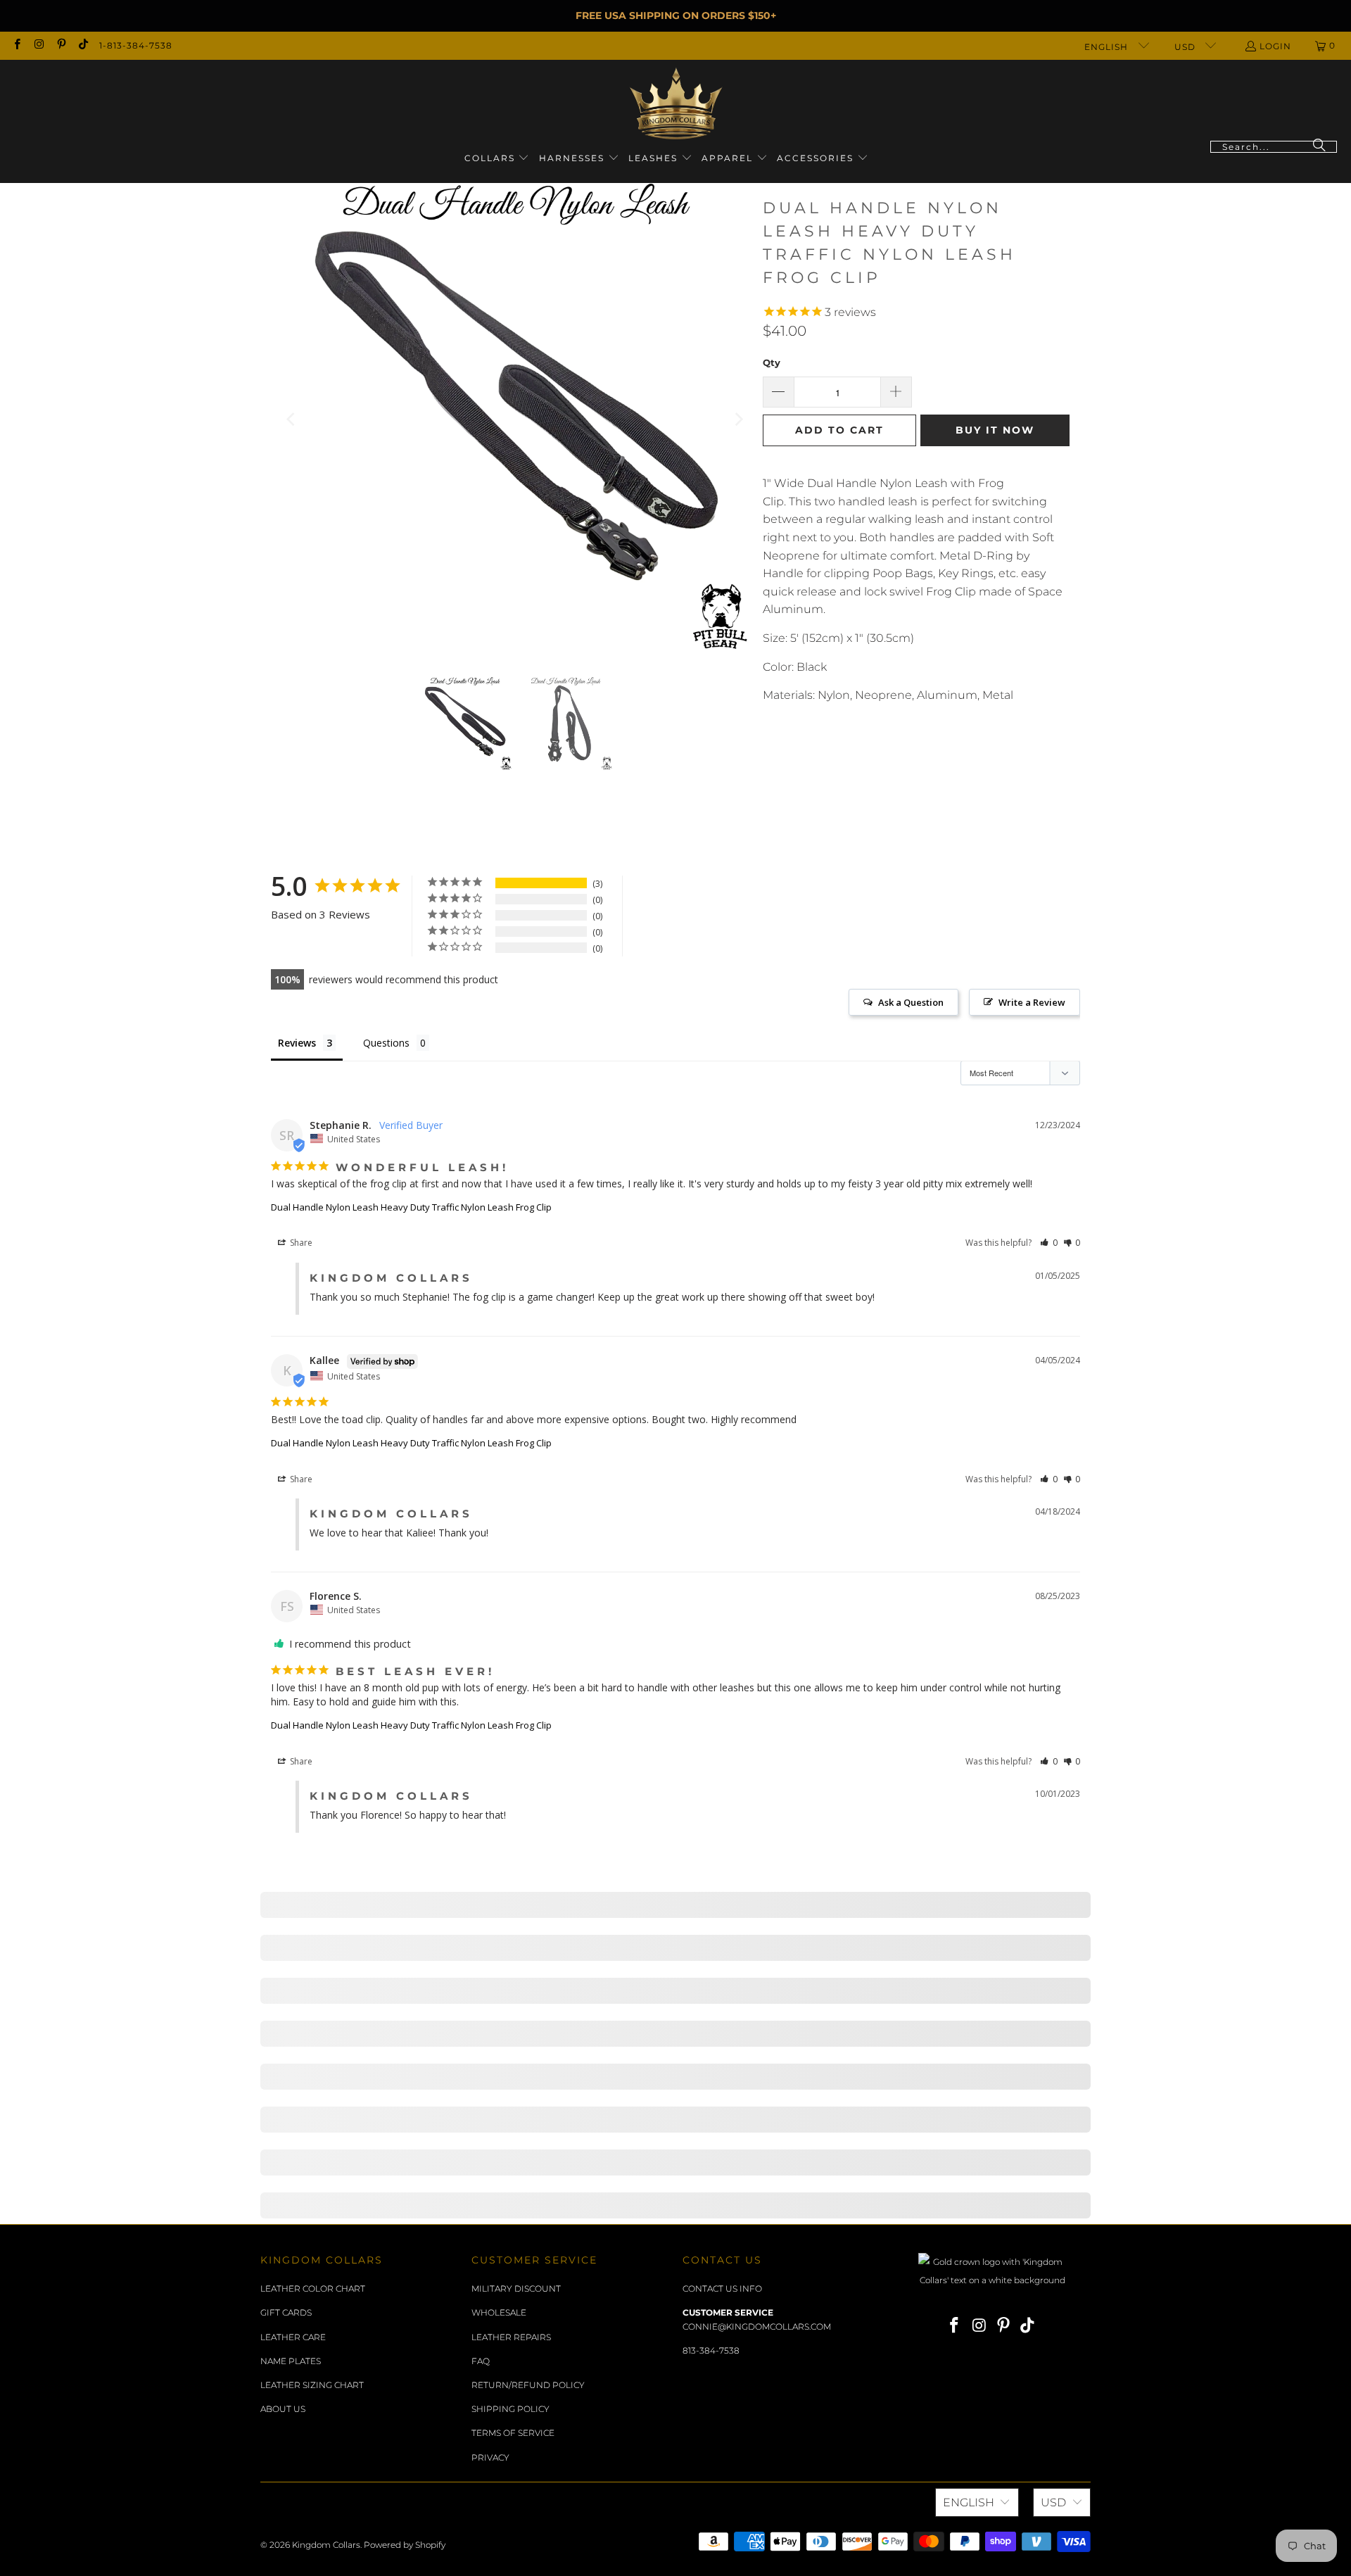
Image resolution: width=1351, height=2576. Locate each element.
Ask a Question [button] (911, 1002)
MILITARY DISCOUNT (516, 2288)
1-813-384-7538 (136, 45)
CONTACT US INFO (722, 2288)
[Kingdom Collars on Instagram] (38, 45)
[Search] (1319, 147)
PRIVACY (490, 2457)
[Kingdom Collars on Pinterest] (61, 45)
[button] (497, 159)
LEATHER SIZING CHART (312, 2385)
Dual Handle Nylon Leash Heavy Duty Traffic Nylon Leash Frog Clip (411, 1207)
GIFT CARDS (286, 2312)
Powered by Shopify (405, 2545)
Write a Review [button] (1032, 1002)
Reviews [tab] (297, 1043)
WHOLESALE (499, 2312)
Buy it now (995, 430)
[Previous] (292, 419)
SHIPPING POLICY (510, 2409)
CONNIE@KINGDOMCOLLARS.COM (757, 2326)
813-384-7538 (711, 2350)
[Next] (738, 419)
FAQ (481, 2361)
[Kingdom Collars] (676, 104)
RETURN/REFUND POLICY (528, 2385)
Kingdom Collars (326, 2545)
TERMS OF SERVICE (513, 2433)
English (1108, 47)
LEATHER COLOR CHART (313, 2288)
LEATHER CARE (293, 2337)
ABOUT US (283, 2409)
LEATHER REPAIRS (511, 2337)
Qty (772, 362)
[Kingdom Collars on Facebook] (17, 45)
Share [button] (300, 1243)
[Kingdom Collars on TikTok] (83, 45)
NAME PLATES (291, 2361)
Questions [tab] (386, 1043)
